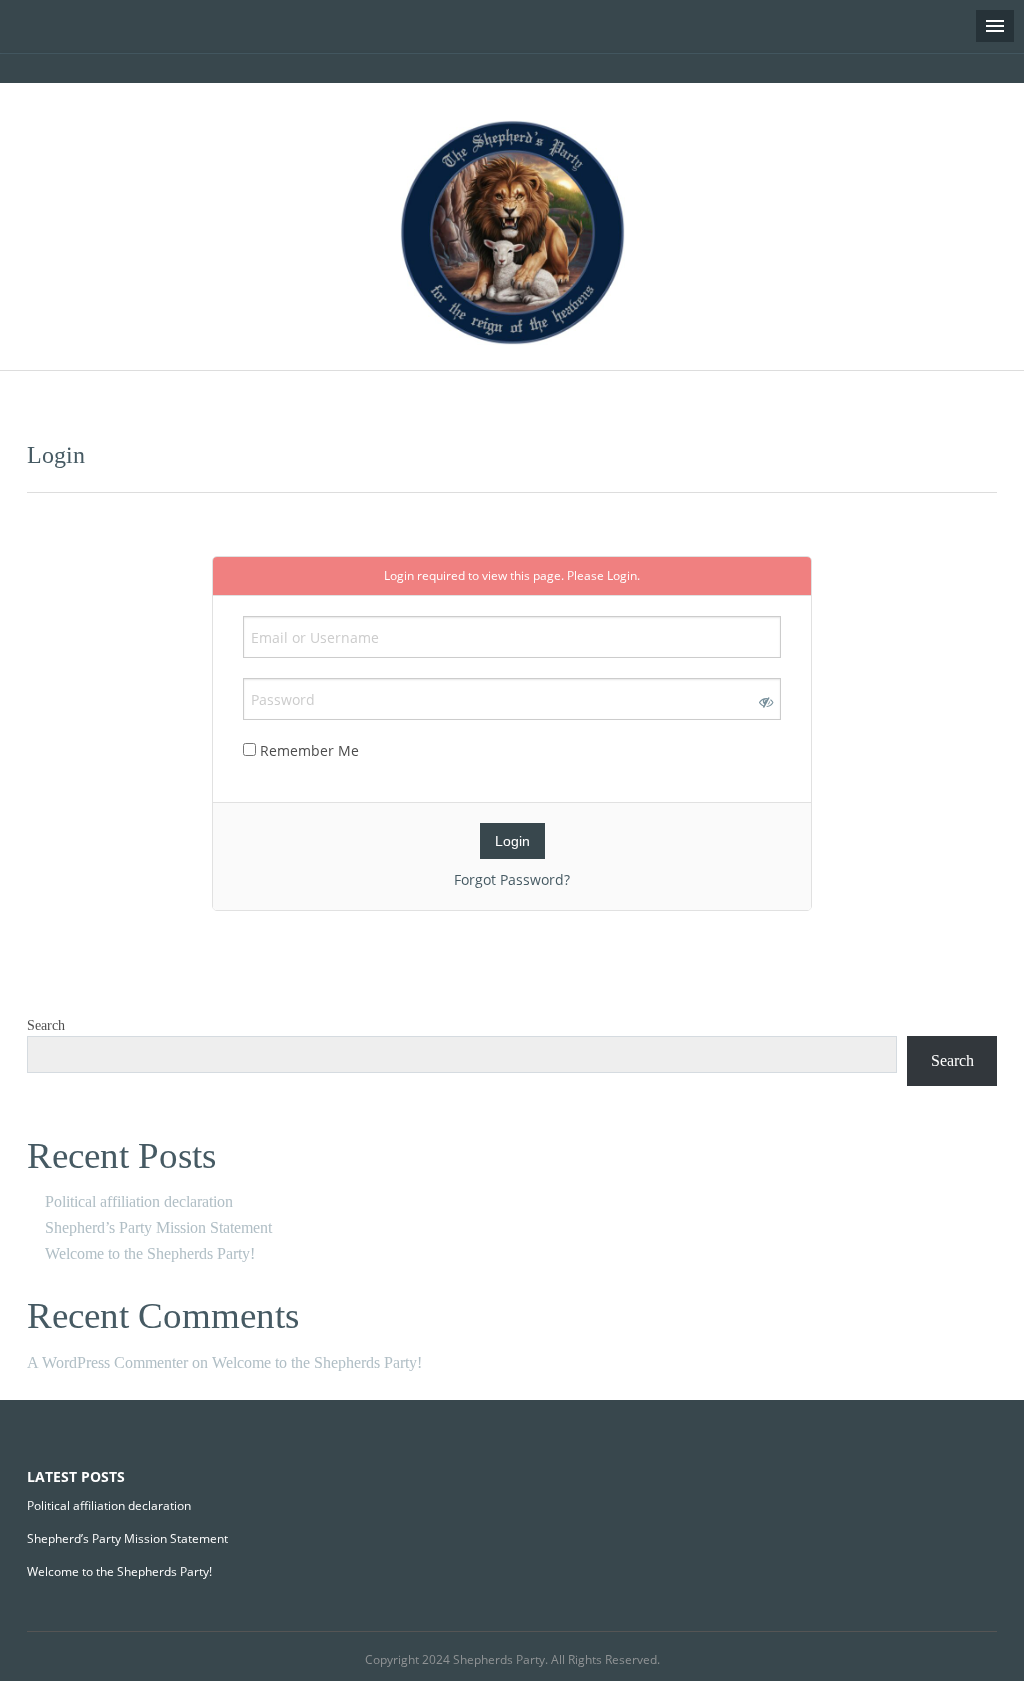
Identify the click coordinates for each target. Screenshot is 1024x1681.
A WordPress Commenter (107, 1362)
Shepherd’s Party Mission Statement (158, 1227)
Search (46, 1025)
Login (622, 575)
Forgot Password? (512, 879)
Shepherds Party (499, 1659)
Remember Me (307, 750)
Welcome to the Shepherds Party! (150, 1253)
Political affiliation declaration (139, 1201)
